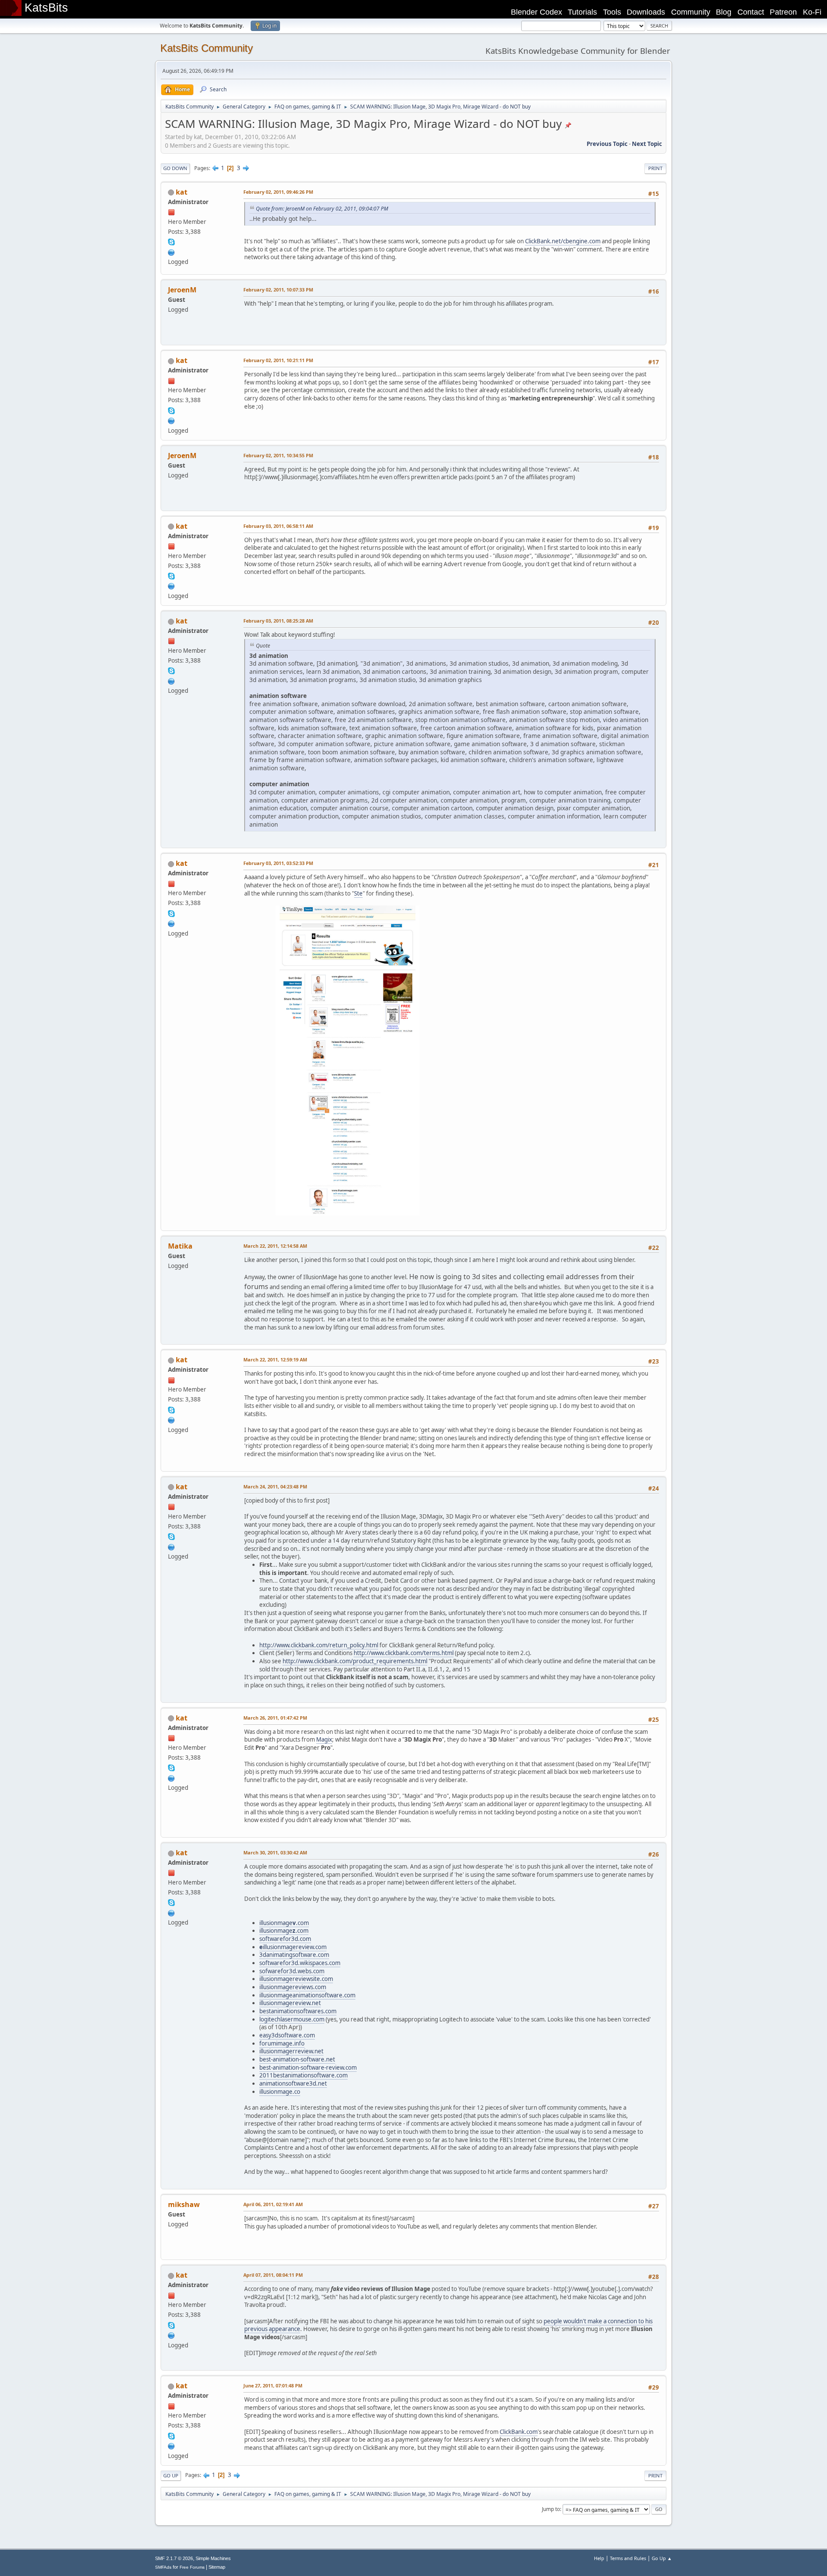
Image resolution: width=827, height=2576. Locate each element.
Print (655, 168)
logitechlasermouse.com (292, 2019)
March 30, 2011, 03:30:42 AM (275, 1852)
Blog (724, 12)
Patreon (783, 12)
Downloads (646, 12)
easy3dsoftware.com (287, 2035)
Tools (612, 12)
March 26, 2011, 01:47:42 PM (275, 1718)
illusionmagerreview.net (291, 2051)
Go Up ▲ (662, 2558)
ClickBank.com (519, 2432)
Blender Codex (536, 12)
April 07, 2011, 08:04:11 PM (273, 2275)
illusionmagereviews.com (293, 1987)
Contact (751, 12)
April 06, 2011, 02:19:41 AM (273, 2204)
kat (182, 192)
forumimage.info (282, 2043)
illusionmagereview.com (293, 1947)
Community (691, 12)
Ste (358, 893)
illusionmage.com (284, 1923)
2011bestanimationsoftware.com (303, 2075)
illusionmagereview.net (290, 2003)
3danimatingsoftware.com (294, 1955)
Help (599, 2558)
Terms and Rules (628, 2558)
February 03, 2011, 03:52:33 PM (278, 863)
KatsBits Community (207, 48)
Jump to (551, 2509)
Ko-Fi (812, 12)
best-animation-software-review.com (308, 2068)
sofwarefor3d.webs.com (292, 1971)
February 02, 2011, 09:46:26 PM (278, 192)
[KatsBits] (171, 251)
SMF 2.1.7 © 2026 (174, 2558)
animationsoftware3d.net (293, 2083)
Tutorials (582, 12)
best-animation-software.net (297, 2059)
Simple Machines (213, 2558)
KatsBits (46, 8)
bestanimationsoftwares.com (298, 2011)
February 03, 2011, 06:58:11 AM (278, 526)
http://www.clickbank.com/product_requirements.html (355, 1661)
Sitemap (217, 2567)
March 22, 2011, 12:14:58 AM (275, 1246)
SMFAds (163, 2567)
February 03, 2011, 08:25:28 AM (278, 621)
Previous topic (607, 144)
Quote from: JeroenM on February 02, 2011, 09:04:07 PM (322, 209)
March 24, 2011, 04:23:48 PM (275, 1486)
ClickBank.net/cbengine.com (563, 241)
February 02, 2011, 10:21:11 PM (278, 360)
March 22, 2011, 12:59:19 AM (275, 1359)
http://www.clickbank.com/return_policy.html (319, 1645)
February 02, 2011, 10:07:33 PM (278, 290)
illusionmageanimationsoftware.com (307, 1995)
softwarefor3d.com (285, 1939)
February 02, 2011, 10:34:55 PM (278, 455)
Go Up (171, 2475)
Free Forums (192, 2567)
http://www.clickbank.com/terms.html (404, 1653)
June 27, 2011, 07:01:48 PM (273, 2385)
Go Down (175, 168)
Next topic (647, 144)
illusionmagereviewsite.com (296, 1979)
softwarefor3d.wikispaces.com (300, 1963)
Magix (324, 1739)
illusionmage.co (280, 2092)
